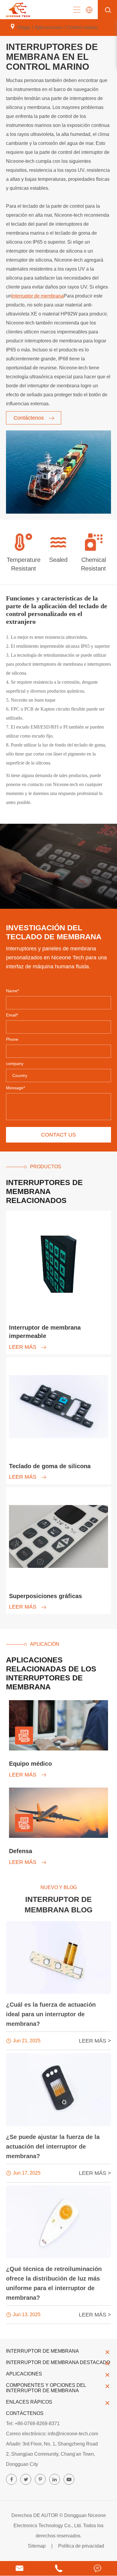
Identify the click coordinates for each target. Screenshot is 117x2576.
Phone (12, 1039)
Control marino (82, 27)
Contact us (58, 1135)
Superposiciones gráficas (45, 1596)
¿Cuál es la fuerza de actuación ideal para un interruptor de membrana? (51, 2014)
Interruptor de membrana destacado (58, 2362)
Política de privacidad (81, 2546)
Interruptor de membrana (37, 296)
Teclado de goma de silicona (50, 1466)
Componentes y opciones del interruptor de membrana (46, 2388)
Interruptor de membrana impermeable (45, 1332)
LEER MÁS (23, 1347)
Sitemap (37, 2546)
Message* (15, 1088)
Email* (12, 1015)
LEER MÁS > (95, 2041)
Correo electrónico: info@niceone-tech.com (52, 2434)
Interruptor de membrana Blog (58, 1904)
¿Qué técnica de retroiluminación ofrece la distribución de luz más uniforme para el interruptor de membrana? (54, 2283)
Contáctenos (29, 418)
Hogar (24, 27)
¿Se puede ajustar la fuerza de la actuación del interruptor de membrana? (53, 2146)
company (15, 1064)
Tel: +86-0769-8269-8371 (33, 2423)
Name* (12, 991)
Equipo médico (30, 1764)
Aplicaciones (48, 27)
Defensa (21, 1851)
